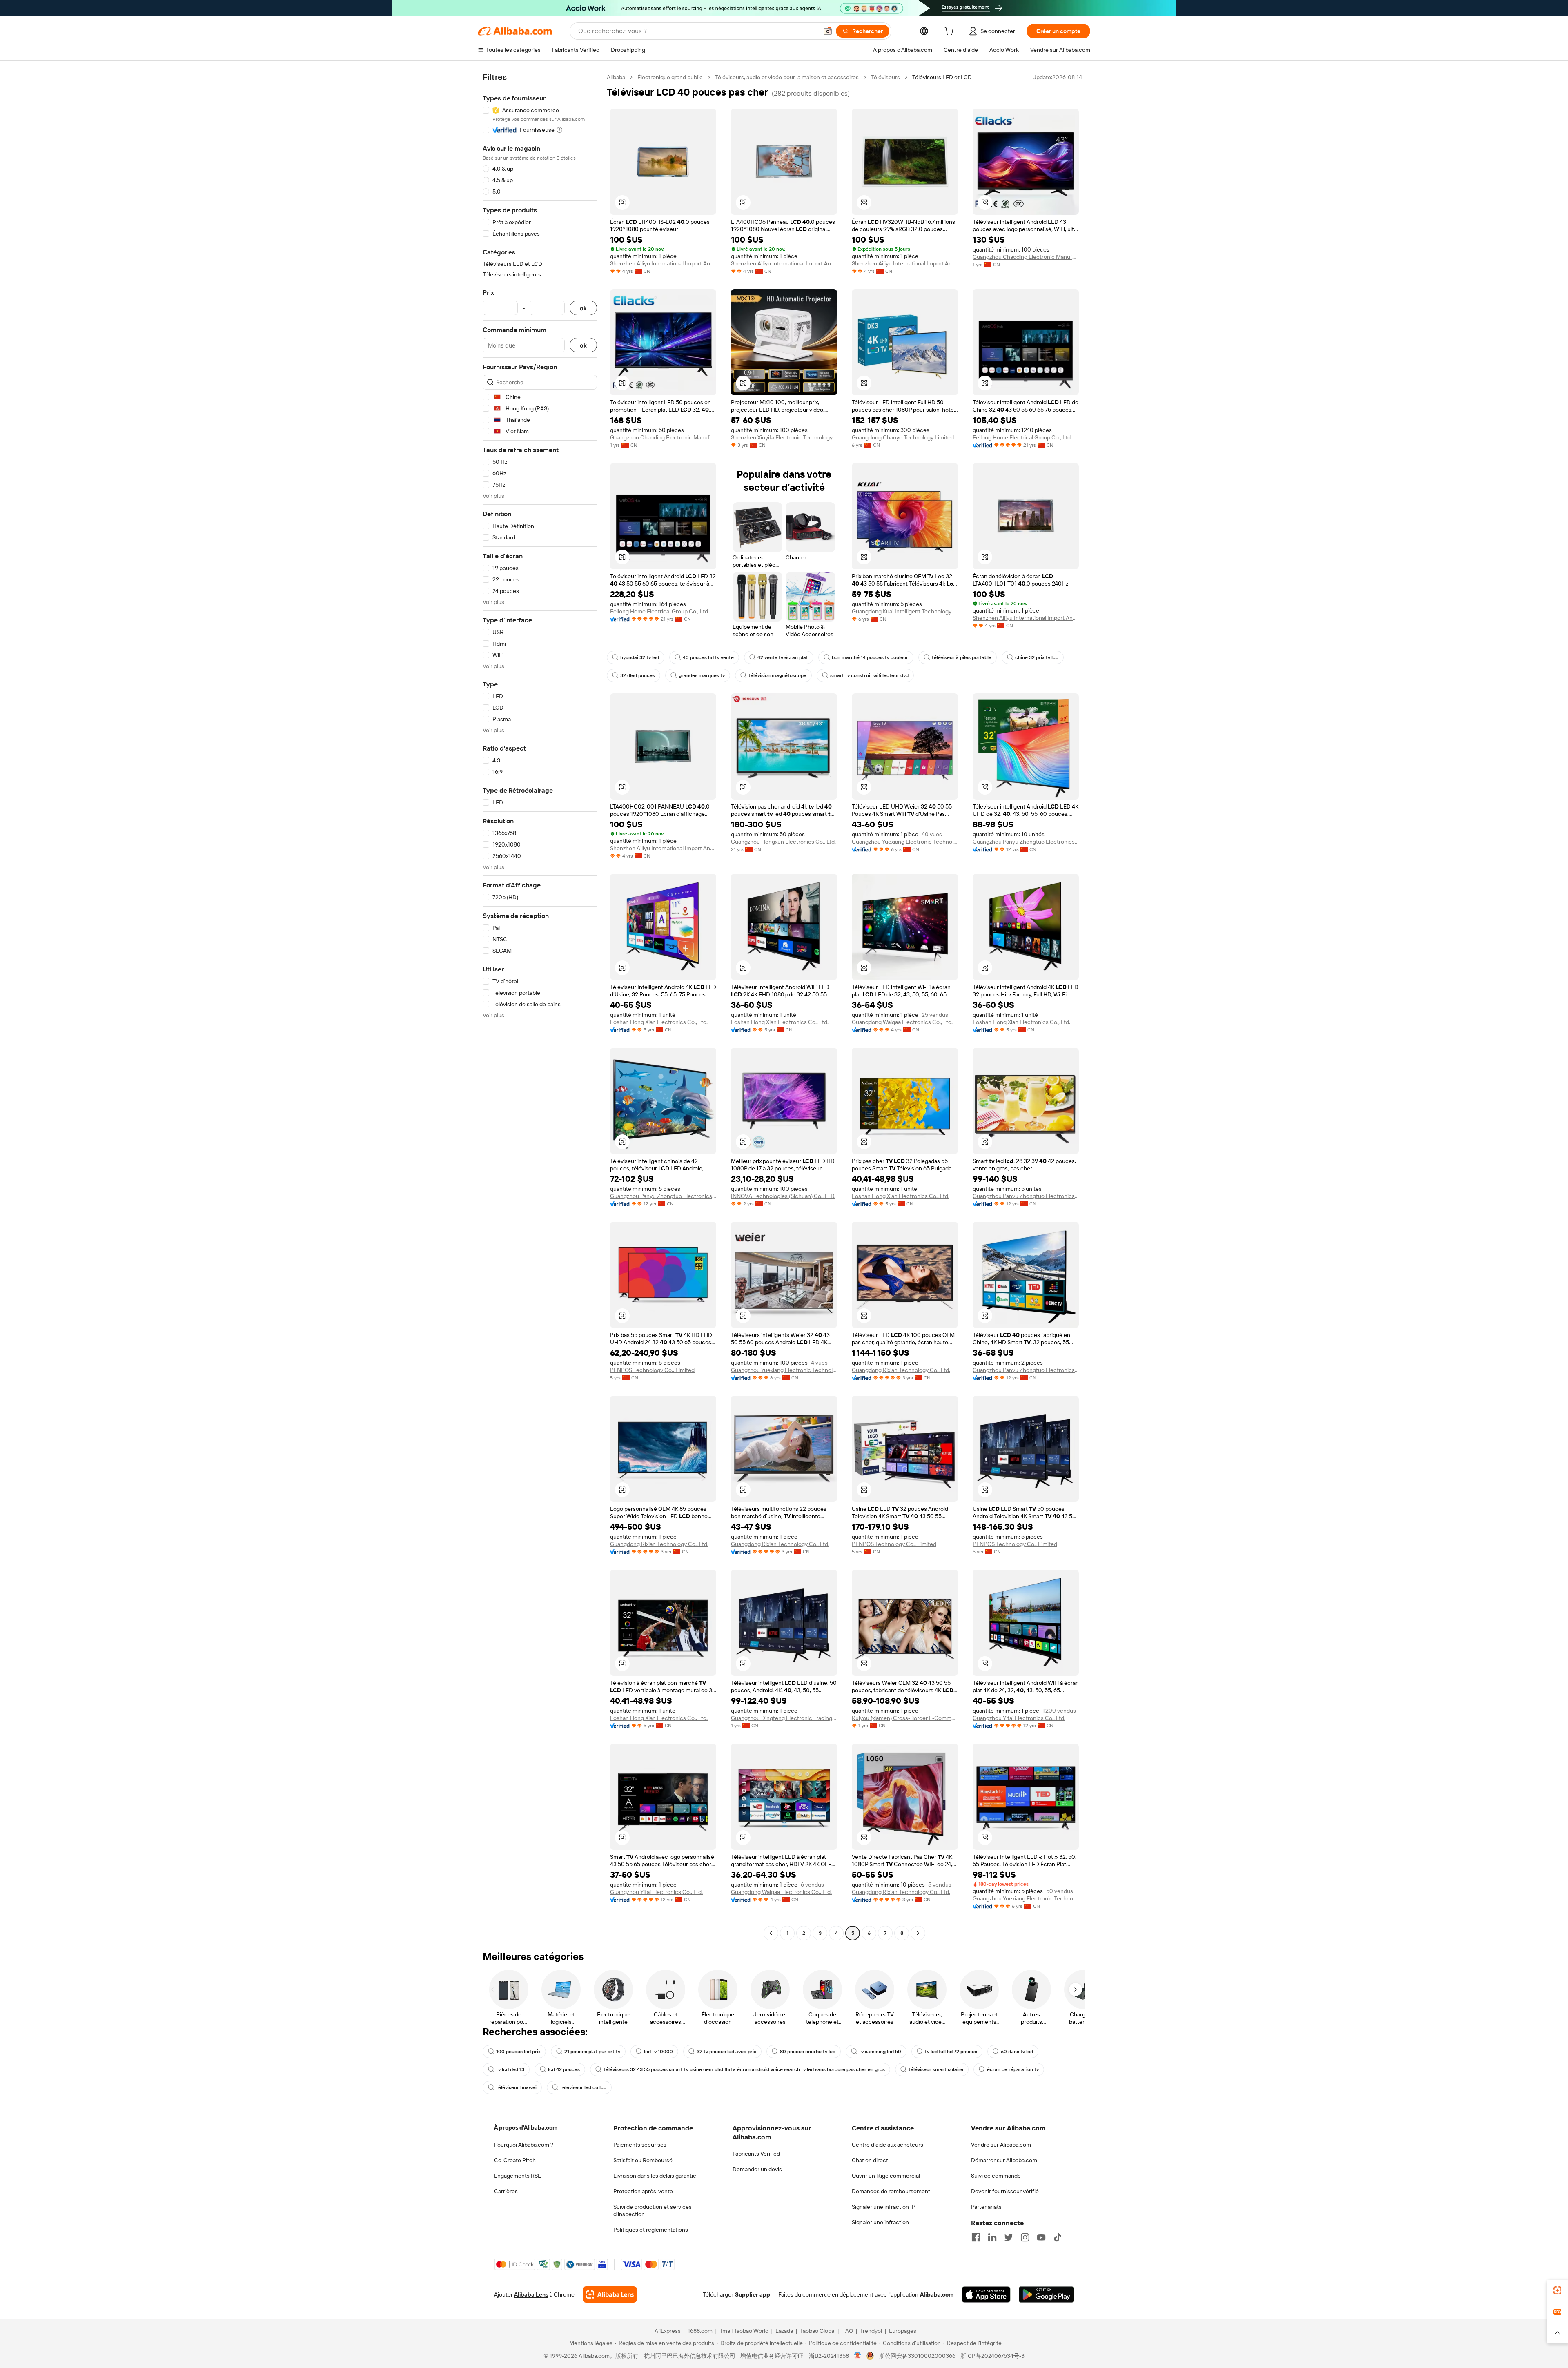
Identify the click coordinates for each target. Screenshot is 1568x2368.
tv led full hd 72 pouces (951, 2052)
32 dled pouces (638, 675)
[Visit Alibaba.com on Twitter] (1009, 2237)
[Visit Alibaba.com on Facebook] (976, 2237)
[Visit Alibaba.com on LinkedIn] (992, 2237)
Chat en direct (870, 2160)
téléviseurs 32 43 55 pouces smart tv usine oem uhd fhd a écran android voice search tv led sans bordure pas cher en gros (744, 2069)
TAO (848, 2331)
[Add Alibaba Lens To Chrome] (610, 2294)
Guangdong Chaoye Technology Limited (903, 437)
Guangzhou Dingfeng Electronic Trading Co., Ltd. (784, 1718)
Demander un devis (757, 2169)
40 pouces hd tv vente (708, 657)
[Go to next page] (918, 1933)
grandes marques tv (702, 675)
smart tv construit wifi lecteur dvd (869, 675)
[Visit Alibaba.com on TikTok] (1058, 2237)
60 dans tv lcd (1017, 2052)
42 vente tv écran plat (783, 657)
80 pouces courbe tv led (808, 2052)
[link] (1557, 2290)
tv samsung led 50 (880, 2052)
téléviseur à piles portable (962, 657)
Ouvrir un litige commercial (886, 2176)
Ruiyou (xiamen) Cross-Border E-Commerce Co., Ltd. (905, 1718)
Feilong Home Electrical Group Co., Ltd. (1022, 437)
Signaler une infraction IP (884, 2207)
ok (583, 308)
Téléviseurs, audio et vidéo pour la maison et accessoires (787, 77)
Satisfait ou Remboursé (643, 2160)
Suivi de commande (996, 2176)
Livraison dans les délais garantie (655, 2176)
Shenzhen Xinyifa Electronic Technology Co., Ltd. (784, 437)
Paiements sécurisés (640, 2145)
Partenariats (986, 2207)
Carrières (506, 2191)
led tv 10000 (658, 2052)
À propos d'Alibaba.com (526, 2127)
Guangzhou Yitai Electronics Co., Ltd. (1019, 1718)
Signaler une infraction (880, 2222)
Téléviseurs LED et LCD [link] (942, 77)
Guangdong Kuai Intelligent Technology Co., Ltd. (905, 611)
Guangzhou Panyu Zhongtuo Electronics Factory (1026, 842)
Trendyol (871, 2331)
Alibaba (616, 77)
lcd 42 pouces (564, 2069)
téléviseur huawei (516, 2087)
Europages (903, 2331)
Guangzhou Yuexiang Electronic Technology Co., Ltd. (905, 842)
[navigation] (540, 1006)
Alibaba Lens (531, 2294)
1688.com (700, 2331)
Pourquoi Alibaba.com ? (524, 2145)
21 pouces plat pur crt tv (592, 2052)
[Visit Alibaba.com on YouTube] (1041, 2237)
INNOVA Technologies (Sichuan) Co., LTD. (783, 1196)
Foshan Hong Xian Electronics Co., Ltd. (659, 1022)
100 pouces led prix (518, 2052)
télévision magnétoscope (777, 675)
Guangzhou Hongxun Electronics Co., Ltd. (783, 842)
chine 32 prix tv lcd (1037, 657)
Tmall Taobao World (744, 2331)
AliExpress (668, 2331)
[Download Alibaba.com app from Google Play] (1046, 2294)
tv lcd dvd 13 (510, 2069)
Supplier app (753, 2294)
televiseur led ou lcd (583, 2087)
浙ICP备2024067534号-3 (992, 2356)
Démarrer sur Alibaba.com (1004, 2160)
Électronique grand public (670, 77)
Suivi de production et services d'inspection (653, 2210)
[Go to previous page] (771, 1933)
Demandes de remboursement (891, 2191)
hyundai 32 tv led (640, 657)
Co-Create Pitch (515, 2160)
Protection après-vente (643, 2191)
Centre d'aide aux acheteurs (888, 2145)
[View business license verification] (858, 2356)
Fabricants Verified (756, 2154)
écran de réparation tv (1013, 2069)
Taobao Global (818, 2331)
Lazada (784, 2331)
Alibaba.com (937, 2294)
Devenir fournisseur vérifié (1005, 2191)
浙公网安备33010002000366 (917, 2356)
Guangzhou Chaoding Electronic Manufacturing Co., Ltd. (1026, 257)
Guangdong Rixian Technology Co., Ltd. (901, 1370)
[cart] (951, 32)
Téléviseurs (885, 77)
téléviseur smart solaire (936, 2069)
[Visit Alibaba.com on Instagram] (1025, 2237)
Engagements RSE (518, 2176)
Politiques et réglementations (651, 2230)
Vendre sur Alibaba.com (1001, 2145)
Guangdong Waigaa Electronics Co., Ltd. (902, 1022)
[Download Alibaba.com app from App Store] (986, 2294)
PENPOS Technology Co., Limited (652, 1370)
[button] (828, 31)
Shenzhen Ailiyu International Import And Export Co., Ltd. (663, 263)
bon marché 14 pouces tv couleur (870, 657)
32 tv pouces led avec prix (726, 2052)
